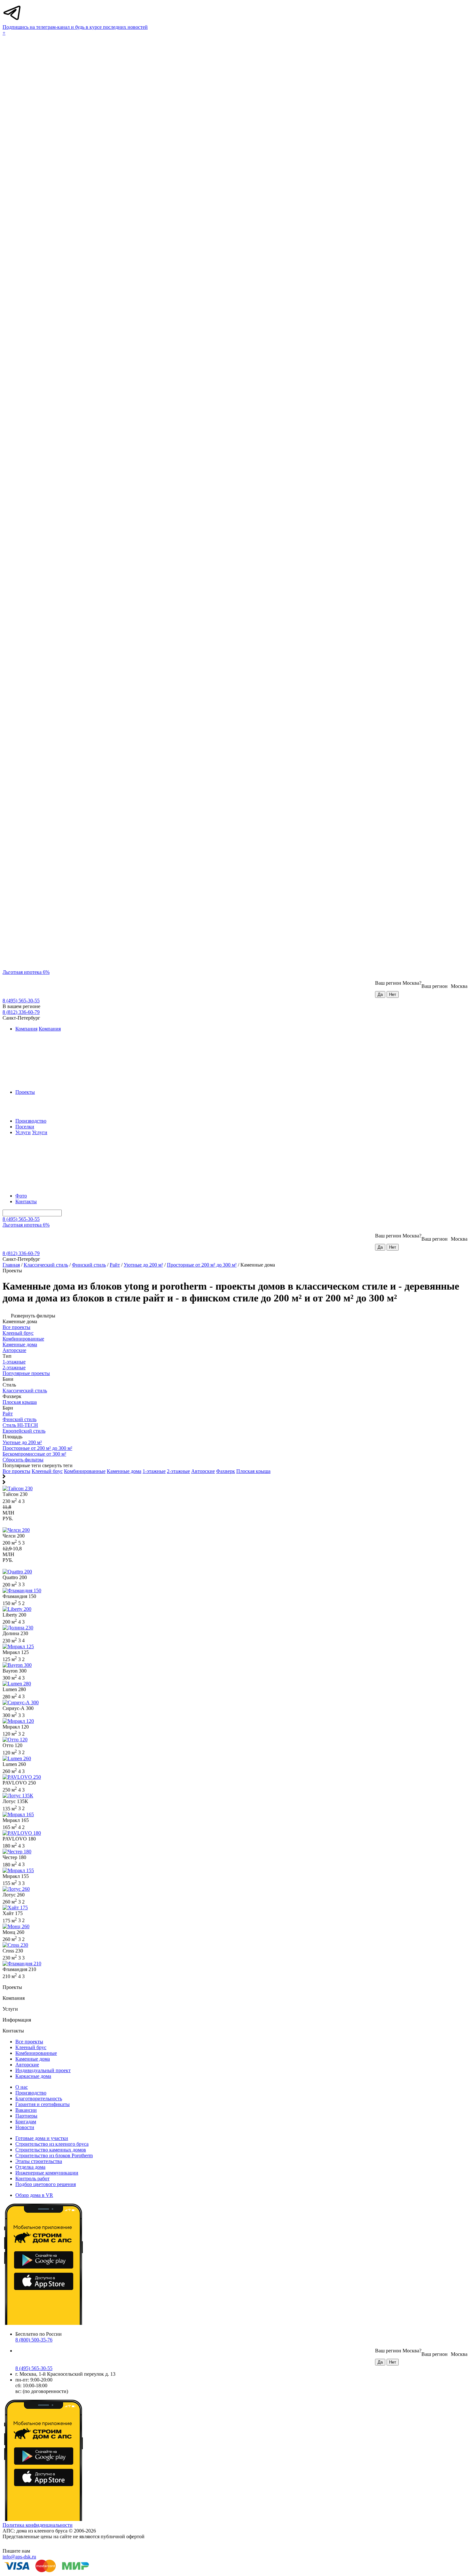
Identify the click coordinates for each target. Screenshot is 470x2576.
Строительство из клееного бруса (52, 2144)
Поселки (25, 1127)
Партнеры (26, 2116)
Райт (115, 1265)
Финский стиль (89, 1265)
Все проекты (16, 1471)
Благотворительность (39, 2099)
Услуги (23, 1132)
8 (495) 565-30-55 (21, 1001)
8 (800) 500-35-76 (34, 2340)
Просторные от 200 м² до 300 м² (202, 1265)
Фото (21, 1196)
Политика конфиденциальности (38, 2525)
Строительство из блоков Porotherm (54, 2155)
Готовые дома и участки (42, 2138)
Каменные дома (124, 1471)
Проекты (25, 1092)
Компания (26, 1029)
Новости (25, 2127)
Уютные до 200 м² (143, 1265)
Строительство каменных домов (51, 2150)
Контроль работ (32, 2178)
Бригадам (26, 2122)
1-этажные (154, 1471)
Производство (31, 1121)
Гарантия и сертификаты (43, 2104)
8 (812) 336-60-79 (21, 1012)
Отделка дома (30, 2167)
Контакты (26, 1201)
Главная (11, 1265)
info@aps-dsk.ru (19, 2557)
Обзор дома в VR (34, 2195)
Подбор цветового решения (46, 2184)
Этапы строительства (39, 2161)
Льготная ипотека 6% (26, 972)
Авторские (203, 1471)
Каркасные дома (33, 2076)
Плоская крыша (253, 1471)
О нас (22, 2087)
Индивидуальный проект (43, 2070)
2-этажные (178, 1471)
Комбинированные (85, 1471)
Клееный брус (47, 1471)
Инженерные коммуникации (47, 2173)
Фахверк (226, 1471)
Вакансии (26, 2110)
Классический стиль (46, 1265)
